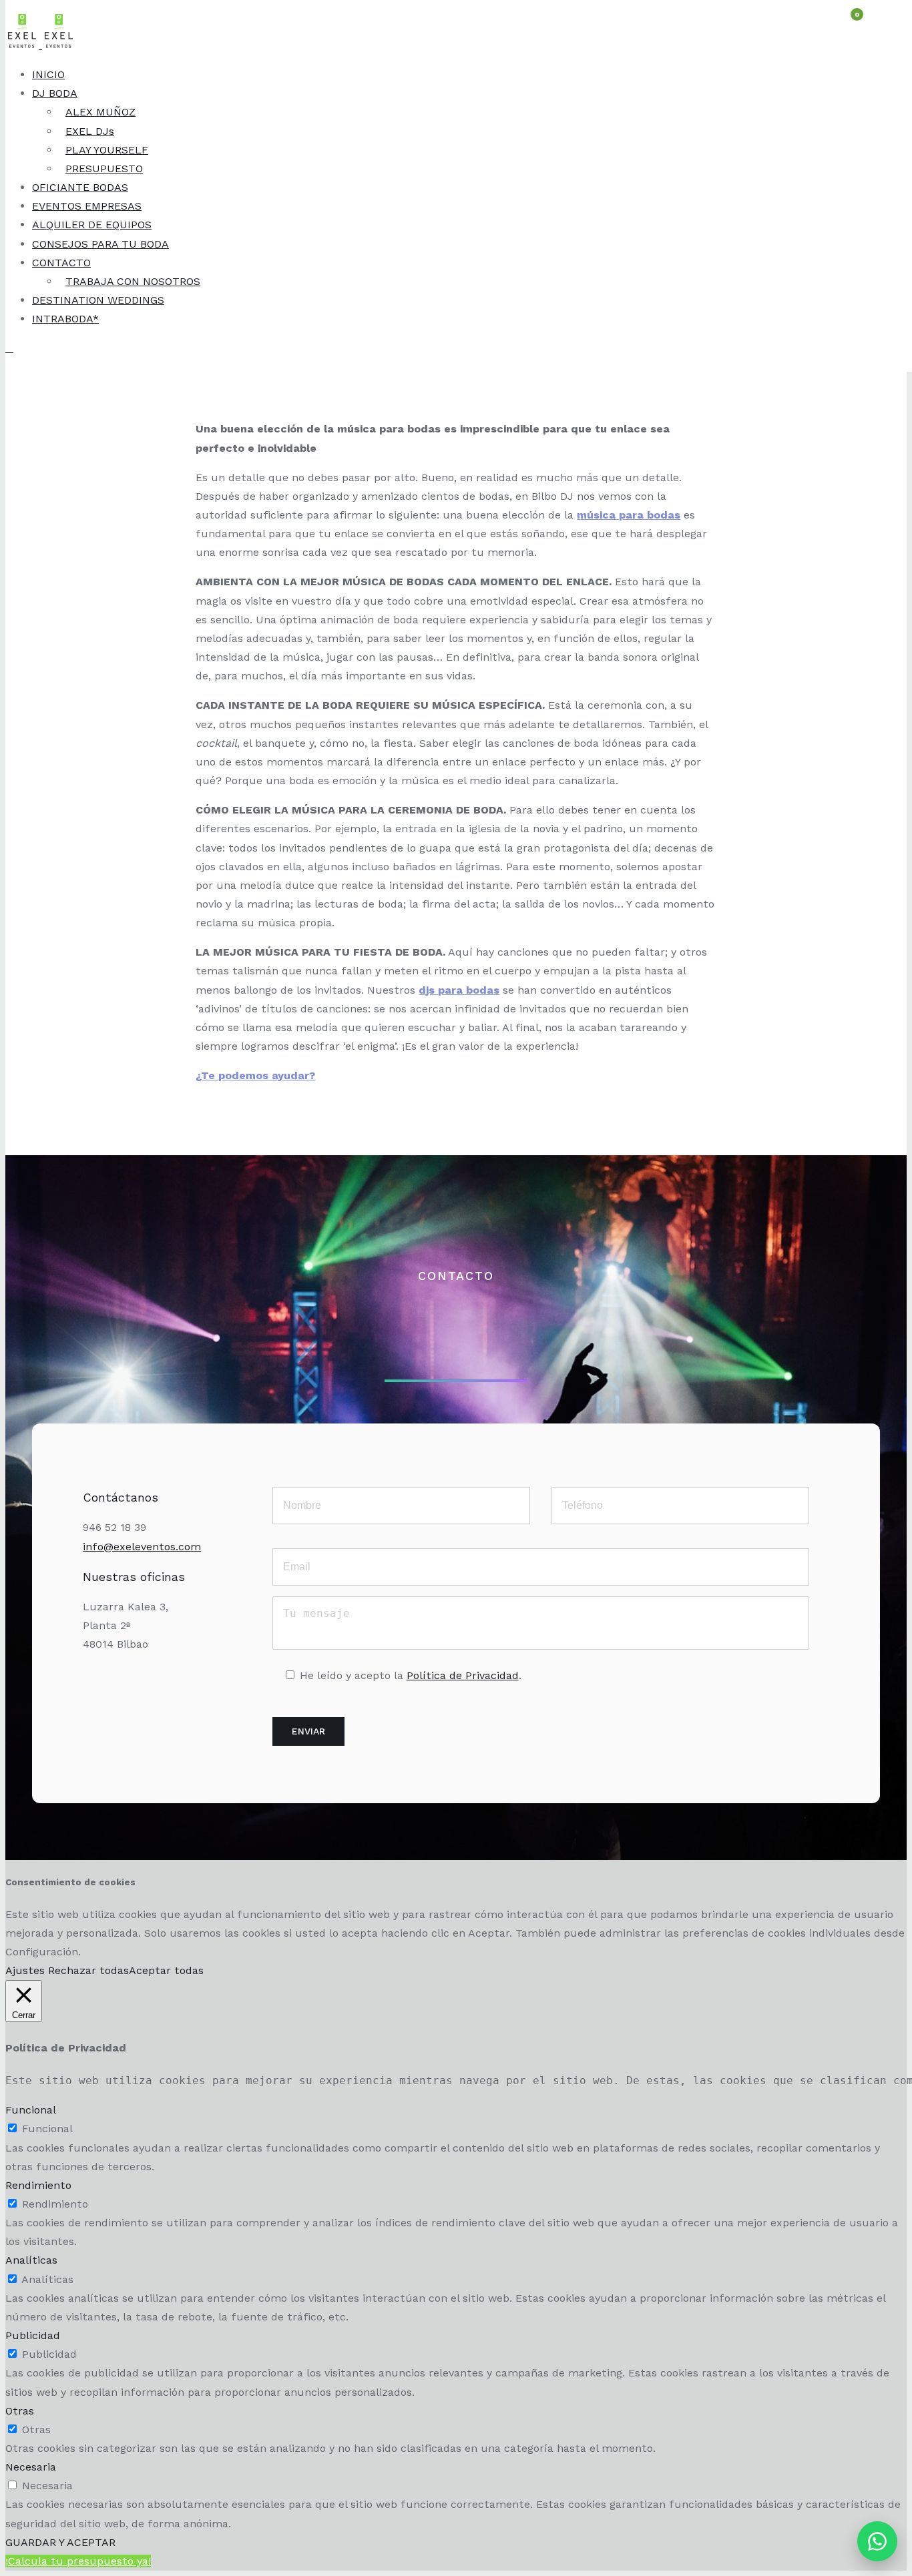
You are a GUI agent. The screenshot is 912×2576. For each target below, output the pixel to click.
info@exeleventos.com (142, 1547)
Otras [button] (20, 2411)
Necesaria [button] (31, 2467)
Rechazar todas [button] (88, 1970)
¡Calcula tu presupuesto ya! (78, 2561)
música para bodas (629, 515)
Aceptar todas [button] (166, 1970)
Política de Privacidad (463, 1675)
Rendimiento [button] (38, 2185)
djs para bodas (459, 990)
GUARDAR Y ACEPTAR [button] (60, 2542)
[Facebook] (143, 1686)
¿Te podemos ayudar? (255, 1075)
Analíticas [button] (31, 2260)
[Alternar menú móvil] (9, 348)
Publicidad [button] (33, 2335)
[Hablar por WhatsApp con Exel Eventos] (877, 2541)
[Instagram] (112, 1686)
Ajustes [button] (25, 1970)
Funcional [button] (31, 2110)
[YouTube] (174, 1686)
